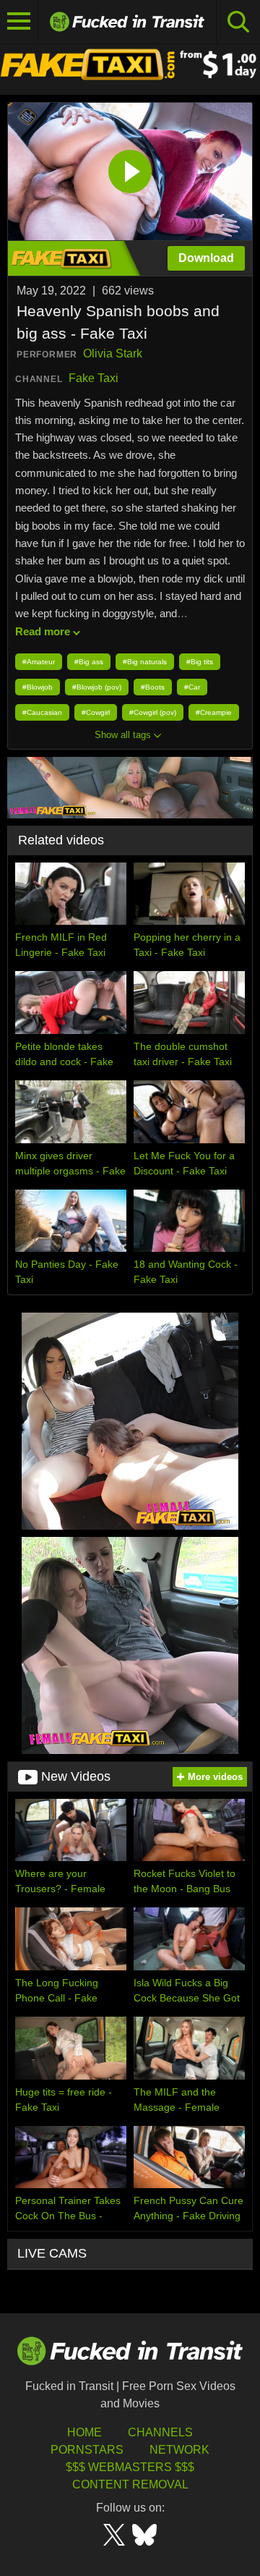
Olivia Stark (113, 353)
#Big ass (89, 662)
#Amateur (39, 662)
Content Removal (130, 2484)
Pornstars (87, 2450)
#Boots (153, 687)
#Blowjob (38, 687)
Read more (43, 631)
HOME (84, 2432)
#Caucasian (42, 712)
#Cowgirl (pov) (153, 712)
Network (179, 2450)
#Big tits (200, 662)
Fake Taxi (94, 378)
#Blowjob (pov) (97, 687)
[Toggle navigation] (19, 22)
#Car (192, 687)
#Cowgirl (96, 712)
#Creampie (214, 712)
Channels (160, 2432)
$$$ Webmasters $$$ (130, 2467)
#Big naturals (145, 662)
